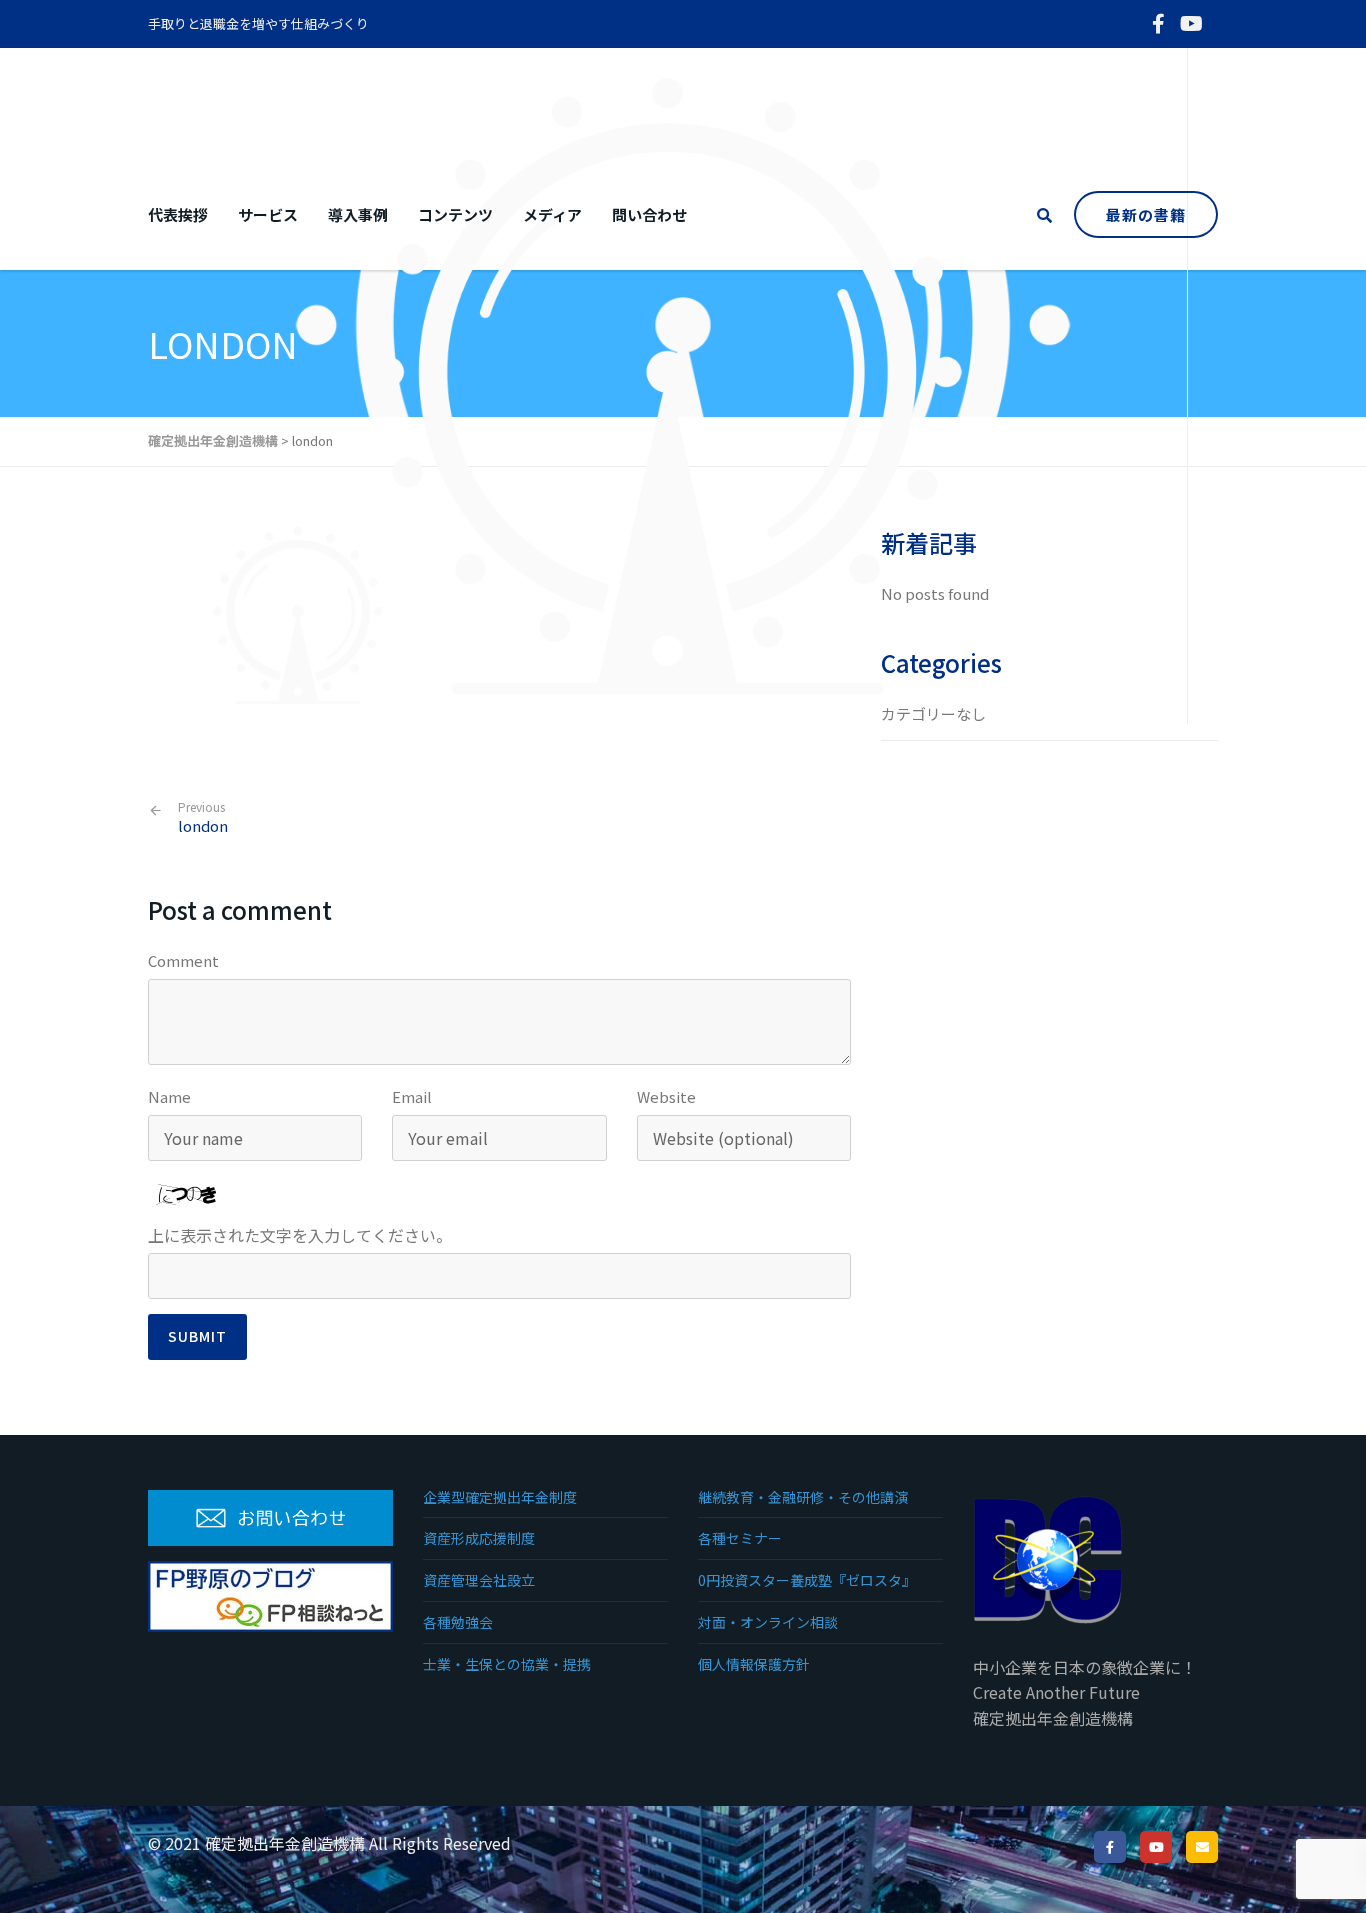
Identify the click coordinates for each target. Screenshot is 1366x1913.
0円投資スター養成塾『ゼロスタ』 (807, 1580)
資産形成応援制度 (479, 1538)
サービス (268, 214)
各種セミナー (740, 1538)
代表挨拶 (178, 214)
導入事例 (358, 214)
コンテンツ (455, 214)
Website (666, 1096)
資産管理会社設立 (479, 1580)
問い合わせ (649, 214)
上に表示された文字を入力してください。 (300, 1235)
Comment (183, 960)
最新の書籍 (1146, 214)
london (203, 817)
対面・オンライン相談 (768, 1622)
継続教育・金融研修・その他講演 (803, 1497)
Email (412, 1096)
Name (169, 1096)
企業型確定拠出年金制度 (500, 1497)
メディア (552, 214)
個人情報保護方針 (754, 1664)
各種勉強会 (458, 1622)
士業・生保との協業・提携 (507, 1664)
